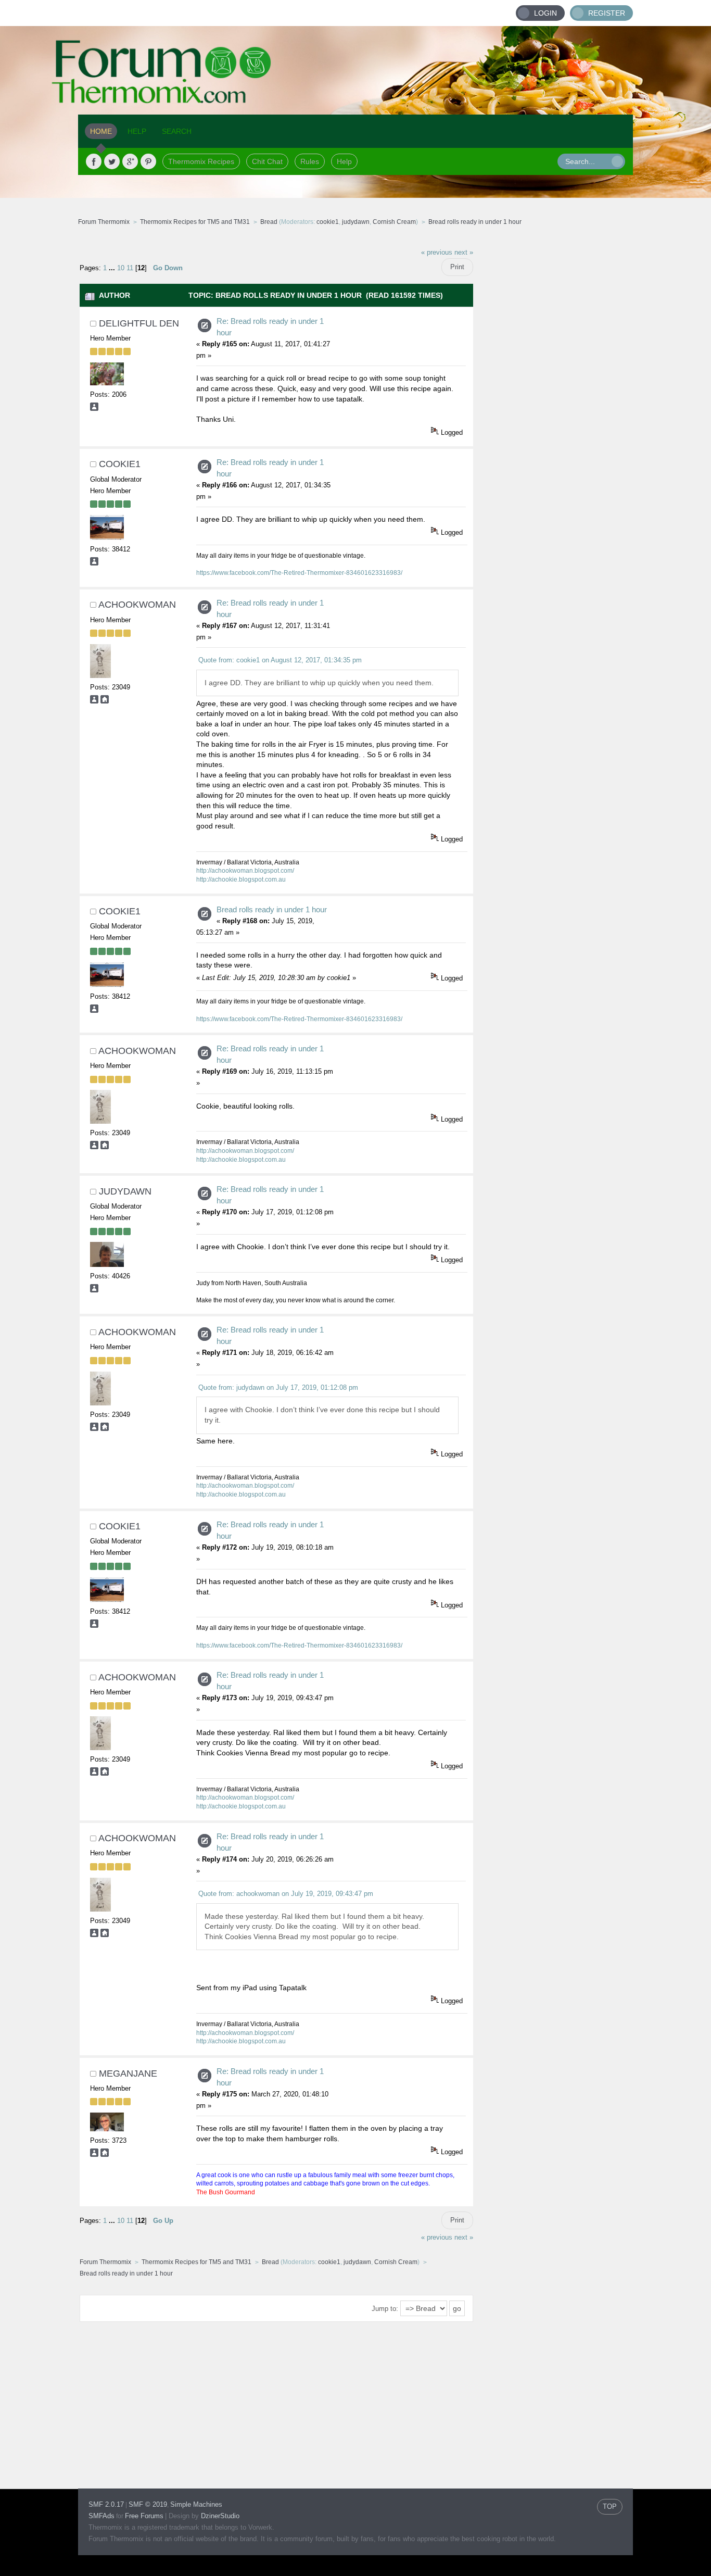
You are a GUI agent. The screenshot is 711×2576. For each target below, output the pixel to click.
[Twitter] (112, 161)
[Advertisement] (553, 398)
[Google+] (130, 161)
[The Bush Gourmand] (105, 2154)
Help (344, 161)
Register (607, 13)
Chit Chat (267, 161)
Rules (310, 161)
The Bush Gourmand (226, 2192)
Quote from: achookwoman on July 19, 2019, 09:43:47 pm (286, 1894)
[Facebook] (94, 161)
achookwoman (137, 605)
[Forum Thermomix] (355, 70)
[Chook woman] (105, 701)
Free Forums (144, 2516)
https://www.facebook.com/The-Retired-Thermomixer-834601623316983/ (299, 573)
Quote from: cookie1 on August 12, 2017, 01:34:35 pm (280, 660)
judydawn (356, 222)
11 (130, 268)
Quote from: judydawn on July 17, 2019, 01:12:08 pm (278, 1387)
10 (121, 268)
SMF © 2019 (148, 2504)
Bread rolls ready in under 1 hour (272, 909)
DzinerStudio (220, 2516)
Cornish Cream (394, 222)
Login (545, 13)
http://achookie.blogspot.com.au (241, 879)
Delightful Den (139, 323)
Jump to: (385, 2309)
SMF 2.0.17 (106, 2504)
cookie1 (328, 222)
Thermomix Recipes (201, 161)
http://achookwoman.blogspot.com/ (245, 871)
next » (464, 253)
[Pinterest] (148, 161)
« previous (437, 253)
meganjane (128, 2074)
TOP (610, 2506)
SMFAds (101, 2516)
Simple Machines (196, 2504)
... (113, 268)
